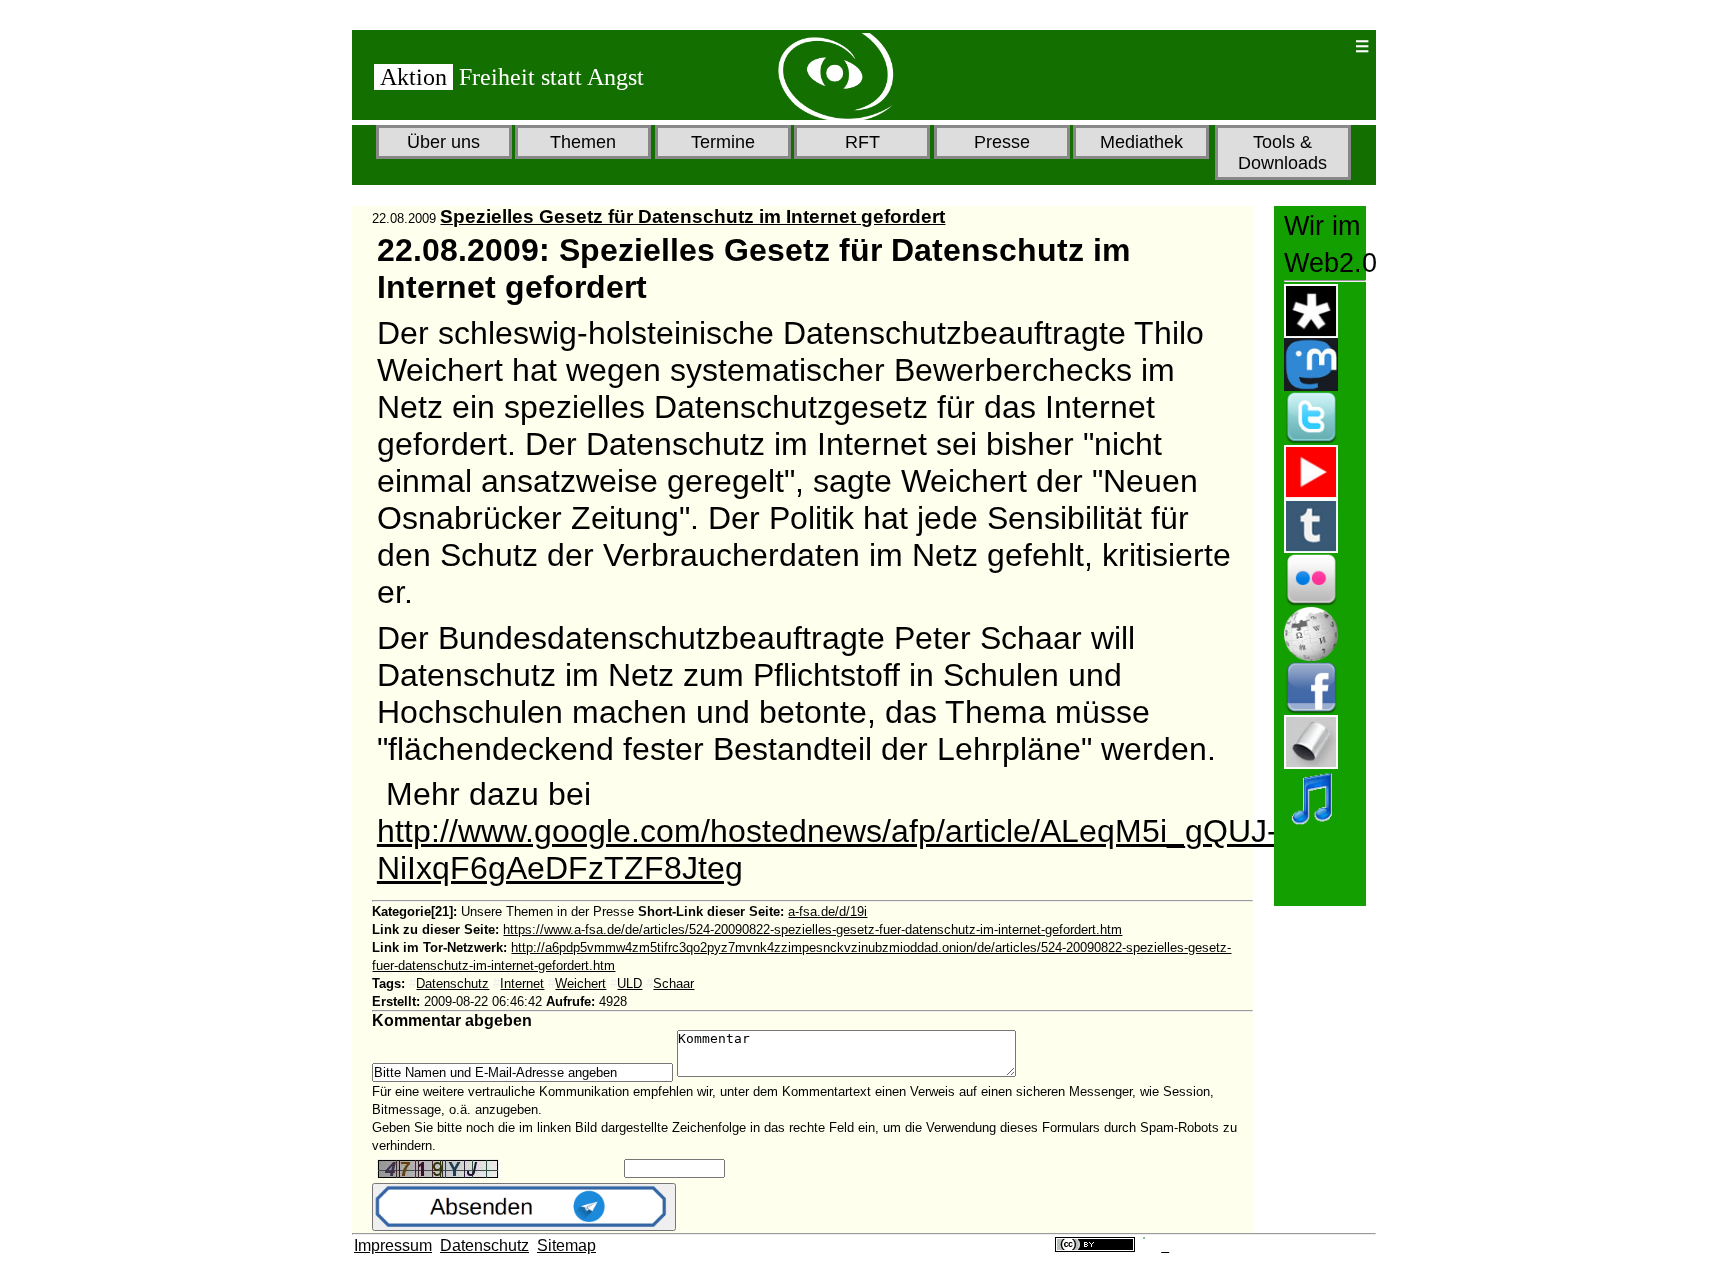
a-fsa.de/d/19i (827, 911)
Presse (1002, 142)
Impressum (393, 1245)
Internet (522, 983)
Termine (723, 142)
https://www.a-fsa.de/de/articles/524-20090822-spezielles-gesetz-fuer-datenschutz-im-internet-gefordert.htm (812, 929)
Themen (583, 142)
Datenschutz (452, 983)
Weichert (580, 983)
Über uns (443, 142)
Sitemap (566, 1245)
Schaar (673, 983)
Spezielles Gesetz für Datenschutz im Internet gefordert (692, 216)
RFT (862, 142)
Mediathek (1141, 142)
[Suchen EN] (1274, 46)
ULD (629, 983)
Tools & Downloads (1282, 152)
